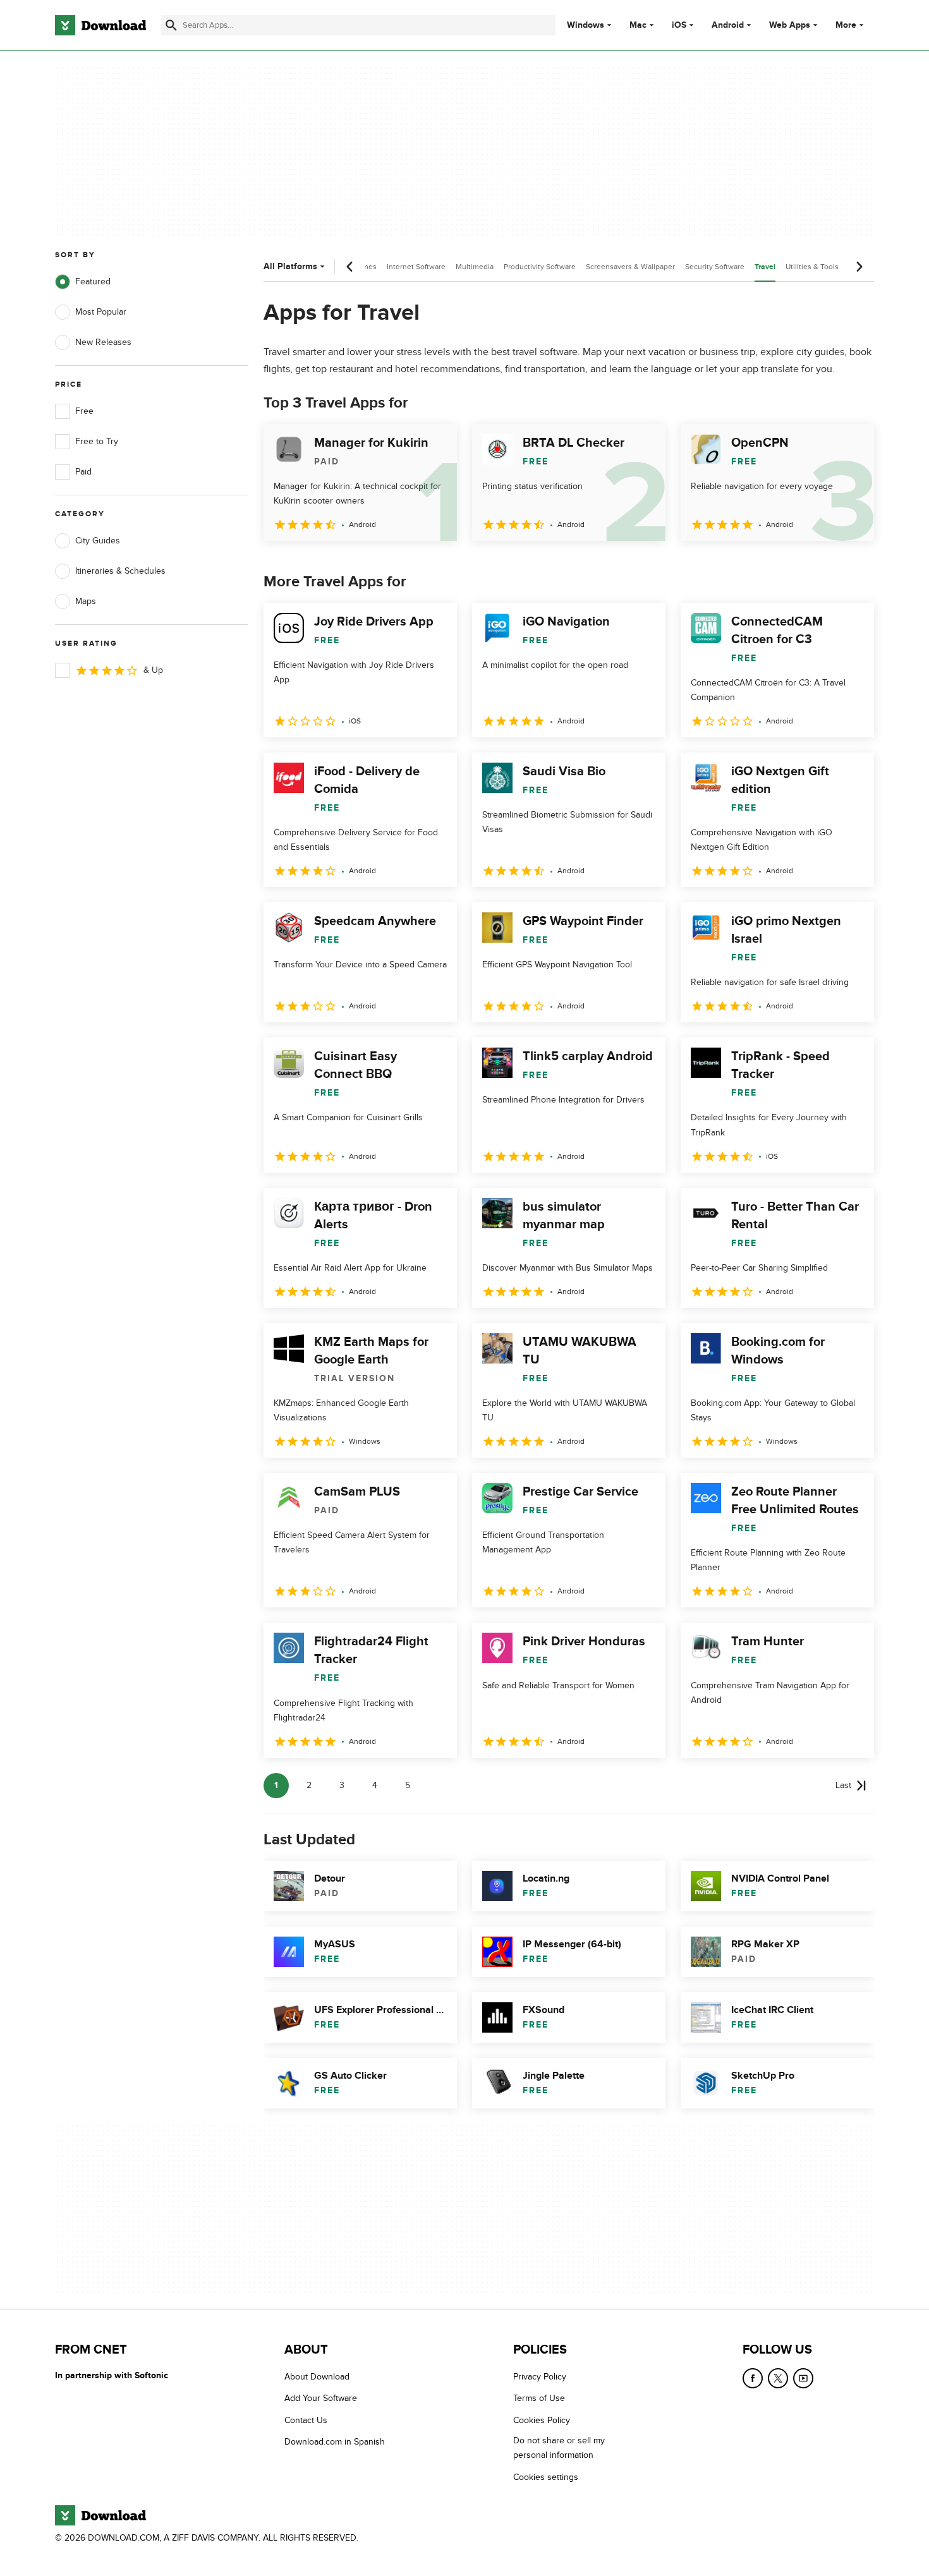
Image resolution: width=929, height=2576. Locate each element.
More (846, 25)
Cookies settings (546, 2477)
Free (84, 411)
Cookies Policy (542, 2420)
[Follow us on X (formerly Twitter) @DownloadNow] (778, 2378)
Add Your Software (321, 2399)
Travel (765, 267)
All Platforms (290, 266)
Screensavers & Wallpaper (630, 267)
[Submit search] (171, 25)
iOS (679, 25)
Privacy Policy (540, 2377)
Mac (638, 25)
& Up (153, 670)
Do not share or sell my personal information (559, 2448)
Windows (586, 25)
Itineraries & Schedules (120, 571)
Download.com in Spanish (335, 2442)
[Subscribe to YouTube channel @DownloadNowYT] (803, 2378)
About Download (317, 2377)
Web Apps (790, 25)
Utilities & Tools (812, 267)
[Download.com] (100, 25)
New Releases (103, 342)
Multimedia (475, 267)
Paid (83, 472)
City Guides (98, 541)
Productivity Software (540, 267)
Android (728, 25)
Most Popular (101, 312)
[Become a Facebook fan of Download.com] (753, 2378)
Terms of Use (539, 2399)
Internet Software (416, 267)
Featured (93, 281)
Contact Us (306, 2420)
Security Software (715, 267)
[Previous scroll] (350, 267)
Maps (86, 601)
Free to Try (97, 441)
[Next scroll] (859, 267)
